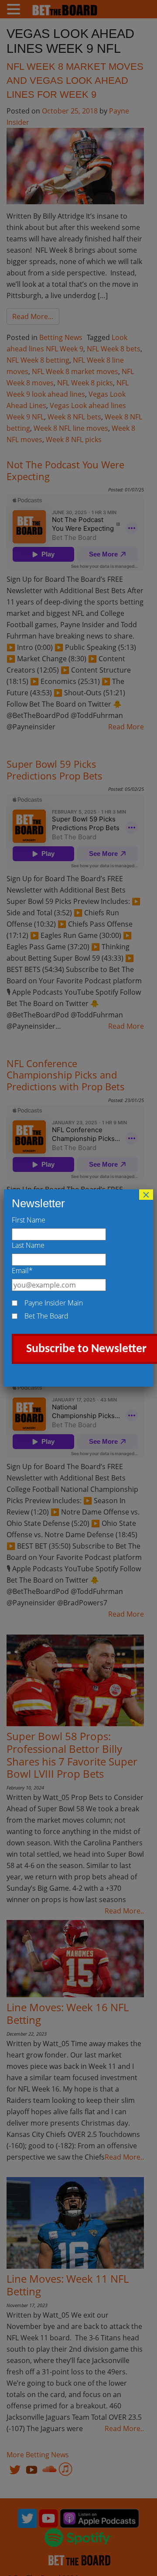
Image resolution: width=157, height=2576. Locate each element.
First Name (29, 1220)
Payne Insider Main (54, 1303)
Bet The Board (46, 1316)
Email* (22, 1271)
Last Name (28, 1245)
